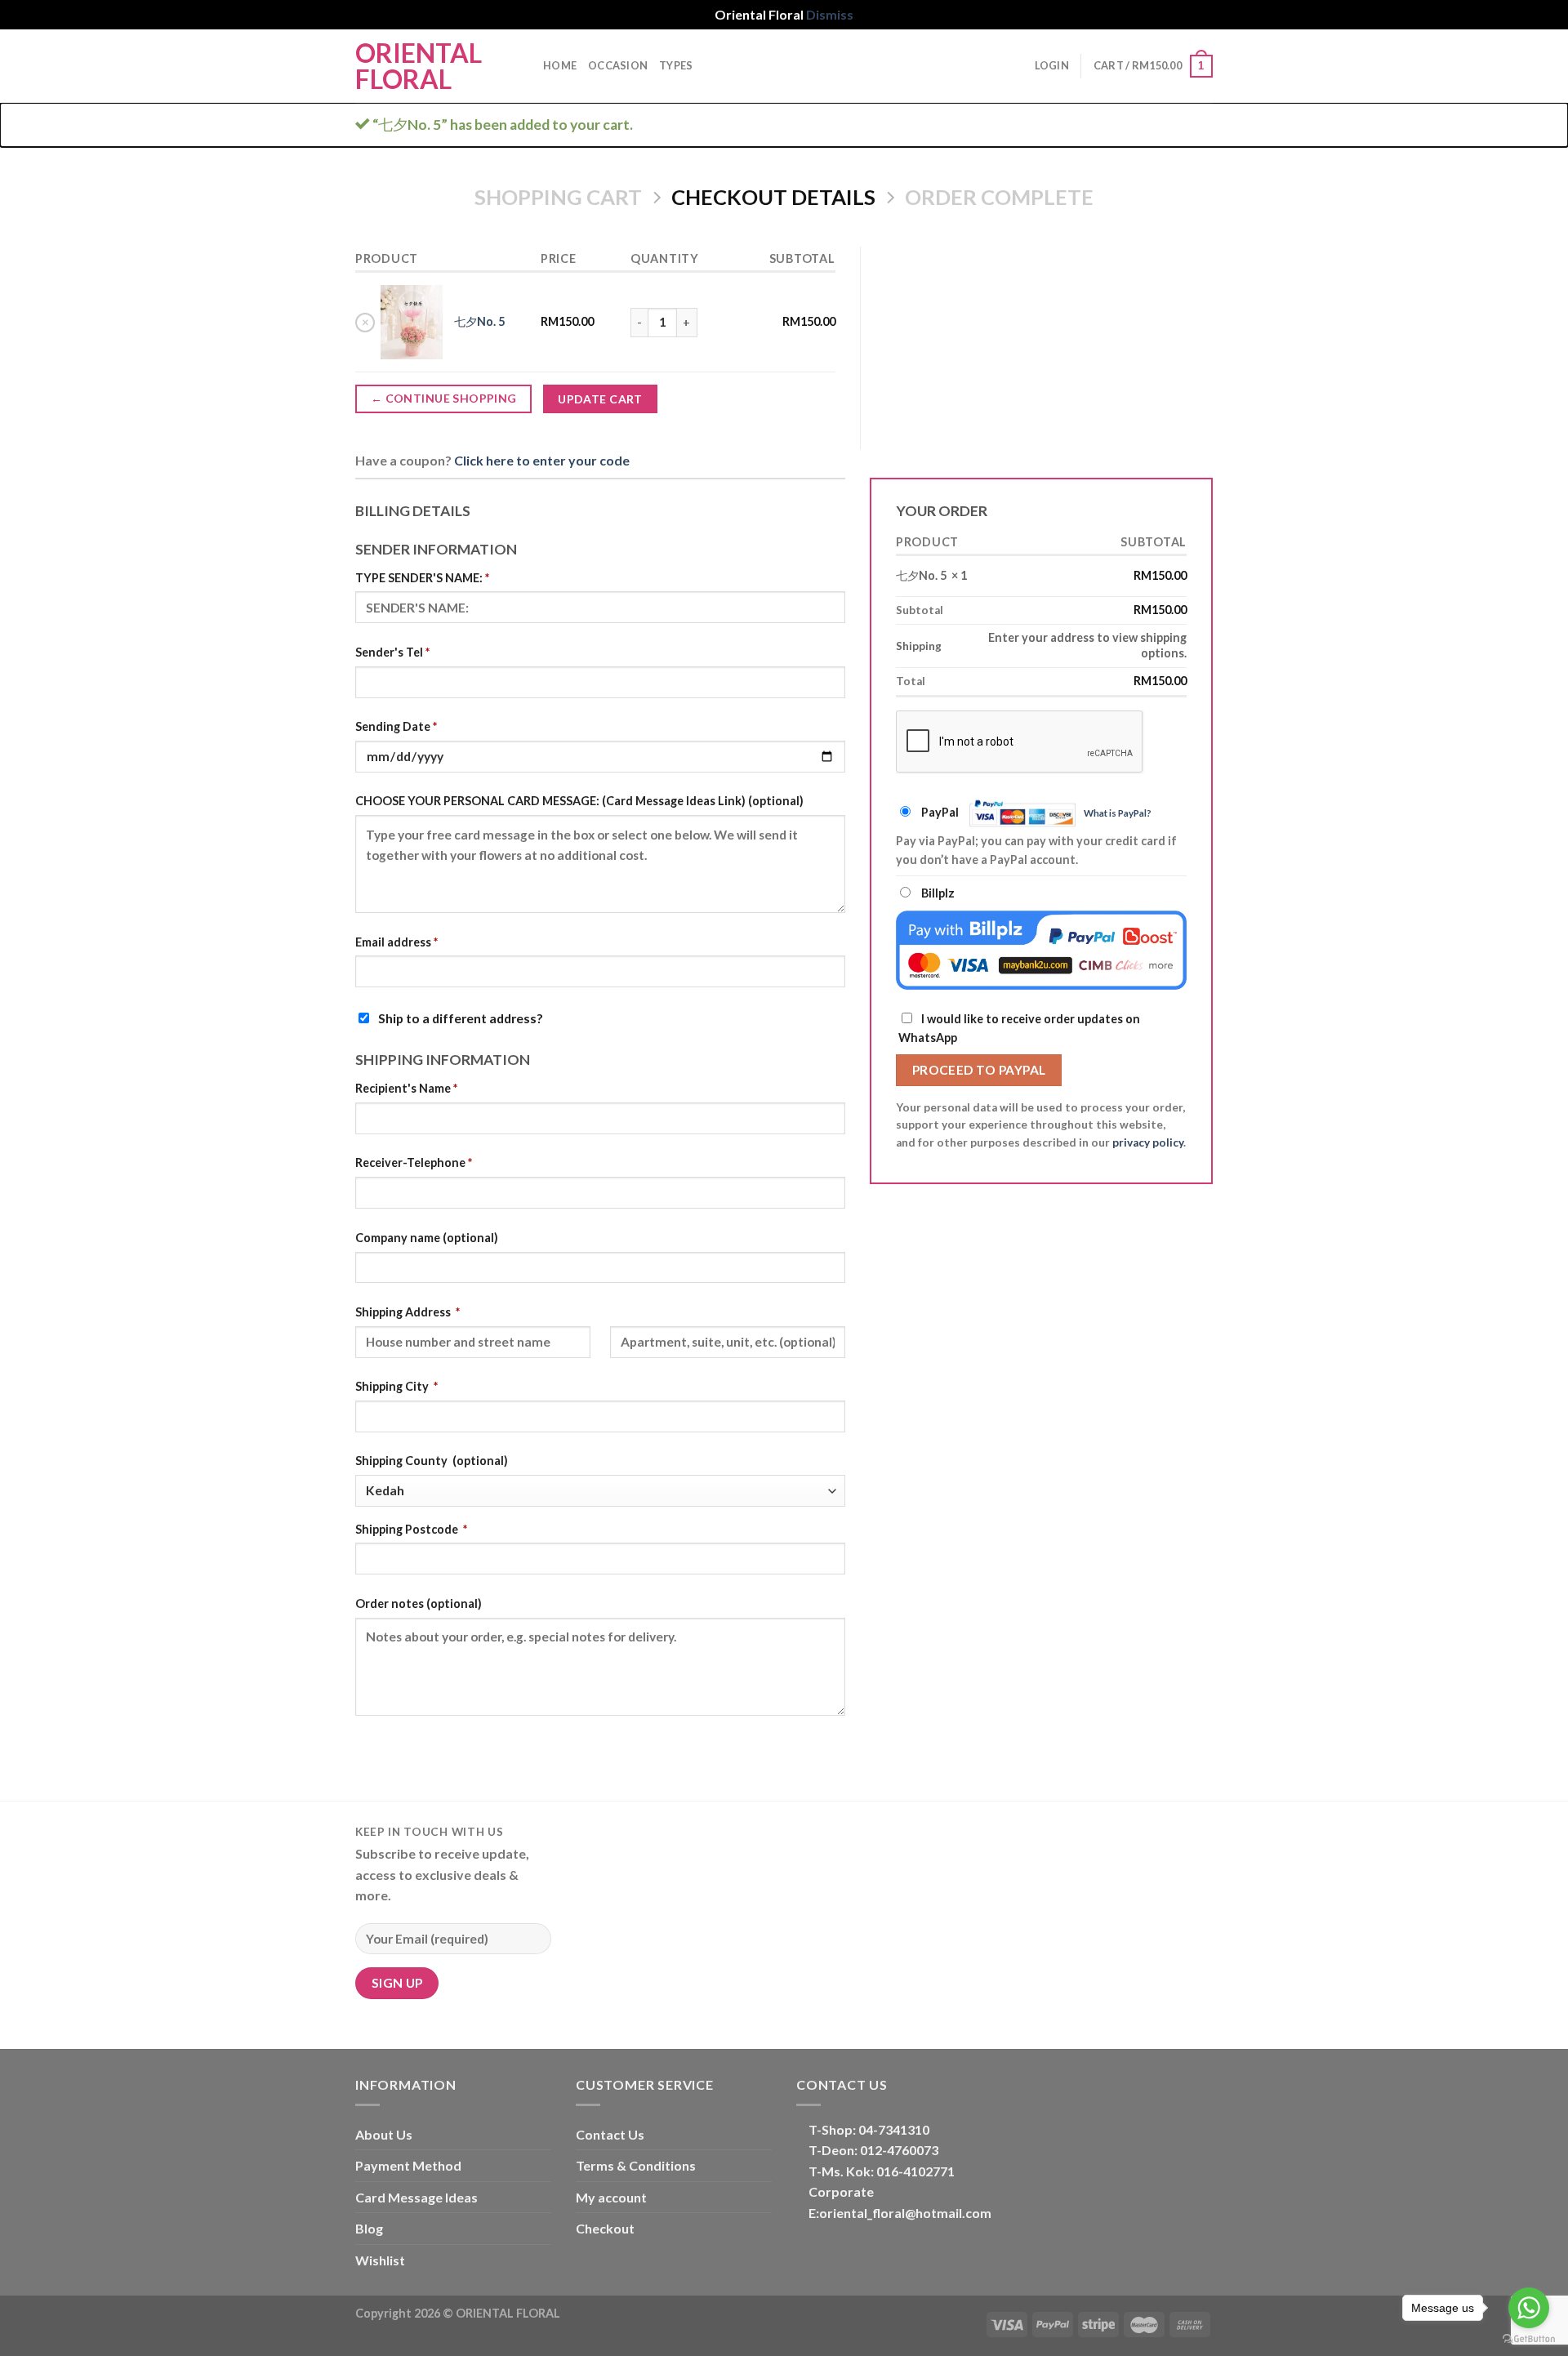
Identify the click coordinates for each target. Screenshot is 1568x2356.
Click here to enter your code (542, 460)
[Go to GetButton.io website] (1529, 2339)
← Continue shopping (444, 398)
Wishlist (380, 2260)
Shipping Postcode (411, 1529)
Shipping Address (408, 1312)
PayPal (1036, 812)
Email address (396, 942)
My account (611, 2197)
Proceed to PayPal (979, 1070)
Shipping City (396, 1386)
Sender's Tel (392, 652)
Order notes (419, 1603)
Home (560, 65)
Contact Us (610, 2134)
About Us (384, 2134)
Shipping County (432, 1461)
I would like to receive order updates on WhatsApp (1019, 1028)
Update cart (600, 399)
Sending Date (396, 726)
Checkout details (773, 197)
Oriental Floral (419, 66)
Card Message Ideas (416, 2197)
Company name (427, 1238)
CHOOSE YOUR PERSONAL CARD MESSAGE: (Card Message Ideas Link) (579, 801)
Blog (369, 2228)
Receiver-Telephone (414, 1162)
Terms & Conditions (636, 2165)
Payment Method (408, 2165)
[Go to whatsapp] (1529, 2308)
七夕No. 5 (479, 321)
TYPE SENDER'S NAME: (422, 578)
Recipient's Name (406, 1088)
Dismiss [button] (830, 14)
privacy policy (1148, 1142)
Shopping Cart (558, 197)
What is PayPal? (1118, 813)
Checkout (605, 2228)
